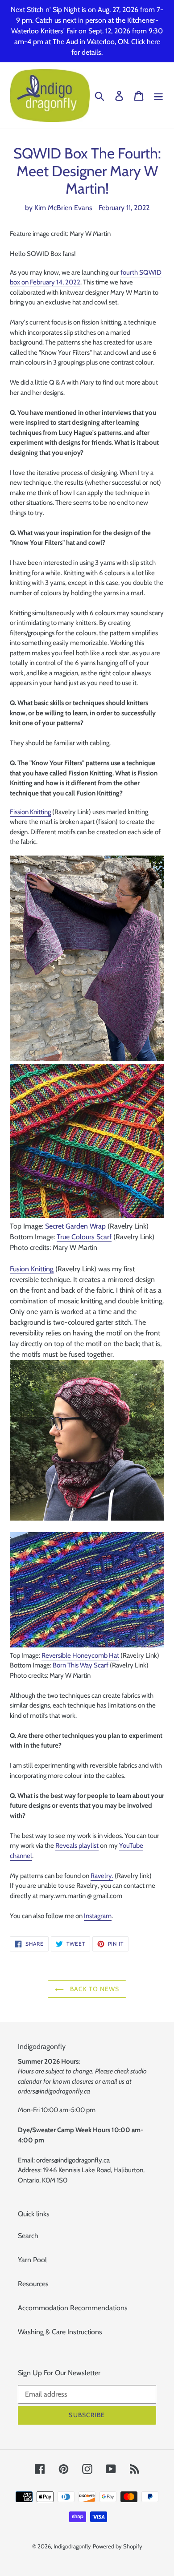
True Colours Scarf (84, 1237)
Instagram (98, 1916)
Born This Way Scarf (81, 1665)
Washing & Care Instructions (60, 2332)
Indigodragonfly (72, 2546)
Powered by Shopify (118, 2546)
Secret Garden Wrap (75, 1226)
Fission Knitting (30, 812)
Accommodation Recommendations (73, 2308)
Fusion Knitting (32, 1269)
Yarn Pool (32, 2260)
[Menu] (158, 95)
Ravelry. (102, 1876)
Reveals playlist (77, 1846)
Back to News (94, 1989)
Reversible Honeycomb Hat (80, 1655)
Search (28, 2236)
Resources (33, 2284)
